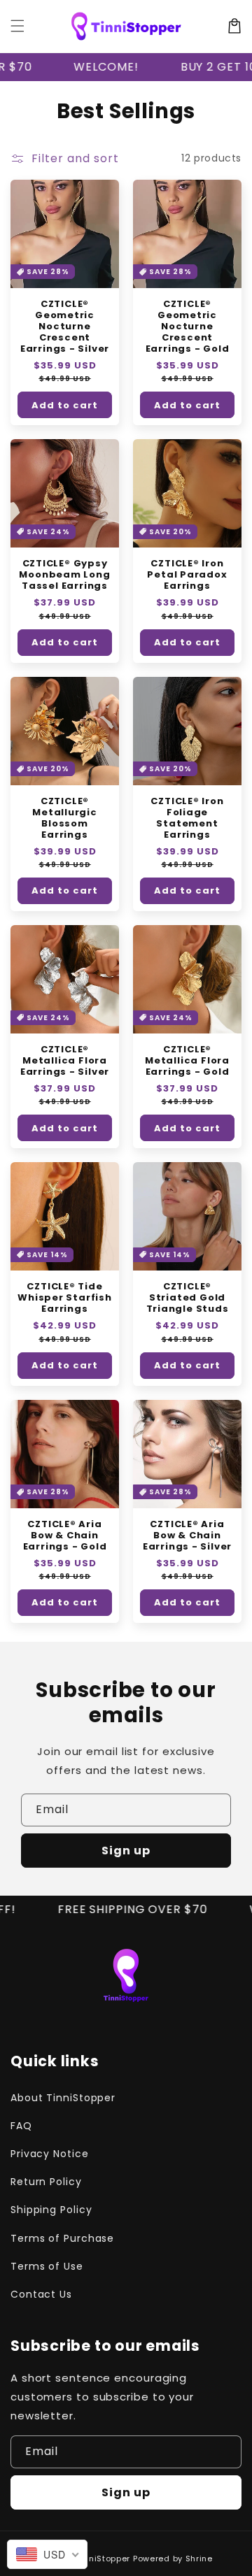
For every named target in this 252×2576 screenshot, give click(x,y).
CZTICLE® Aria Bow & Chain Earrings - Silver (187, 1536)
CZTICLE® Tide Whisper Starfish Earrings (64, 1298)
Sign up (126, 1851)
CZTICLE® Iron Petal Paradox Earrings (187, 575)
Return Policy (46, 2182)
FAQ (21, 2126)
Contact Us (41, 2294)
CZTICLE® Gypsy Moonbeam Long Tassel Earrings (64, 575)
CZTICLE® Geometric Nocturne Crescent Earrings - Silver (65, 327)
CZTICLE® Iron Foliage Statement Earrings (187, 818)
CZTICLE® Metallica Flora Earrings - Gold (187, 1061)
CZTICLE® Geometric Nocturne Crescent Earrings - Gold (188, 327)
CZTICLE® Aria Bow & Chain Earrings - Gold (65, 1536)
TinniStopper (103, 2559)
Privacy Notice (50, 2154)
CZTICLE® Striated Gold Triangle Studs (188, 1298)
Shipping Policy (51, 2210)
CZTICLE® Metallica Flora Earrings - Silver (65, 1061)
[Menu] (17, 26)
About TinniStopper (63, 2098)
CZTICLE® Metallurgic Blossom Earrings (65, 818)
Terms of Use (47, 2266)
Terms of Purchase (62, 2238)
